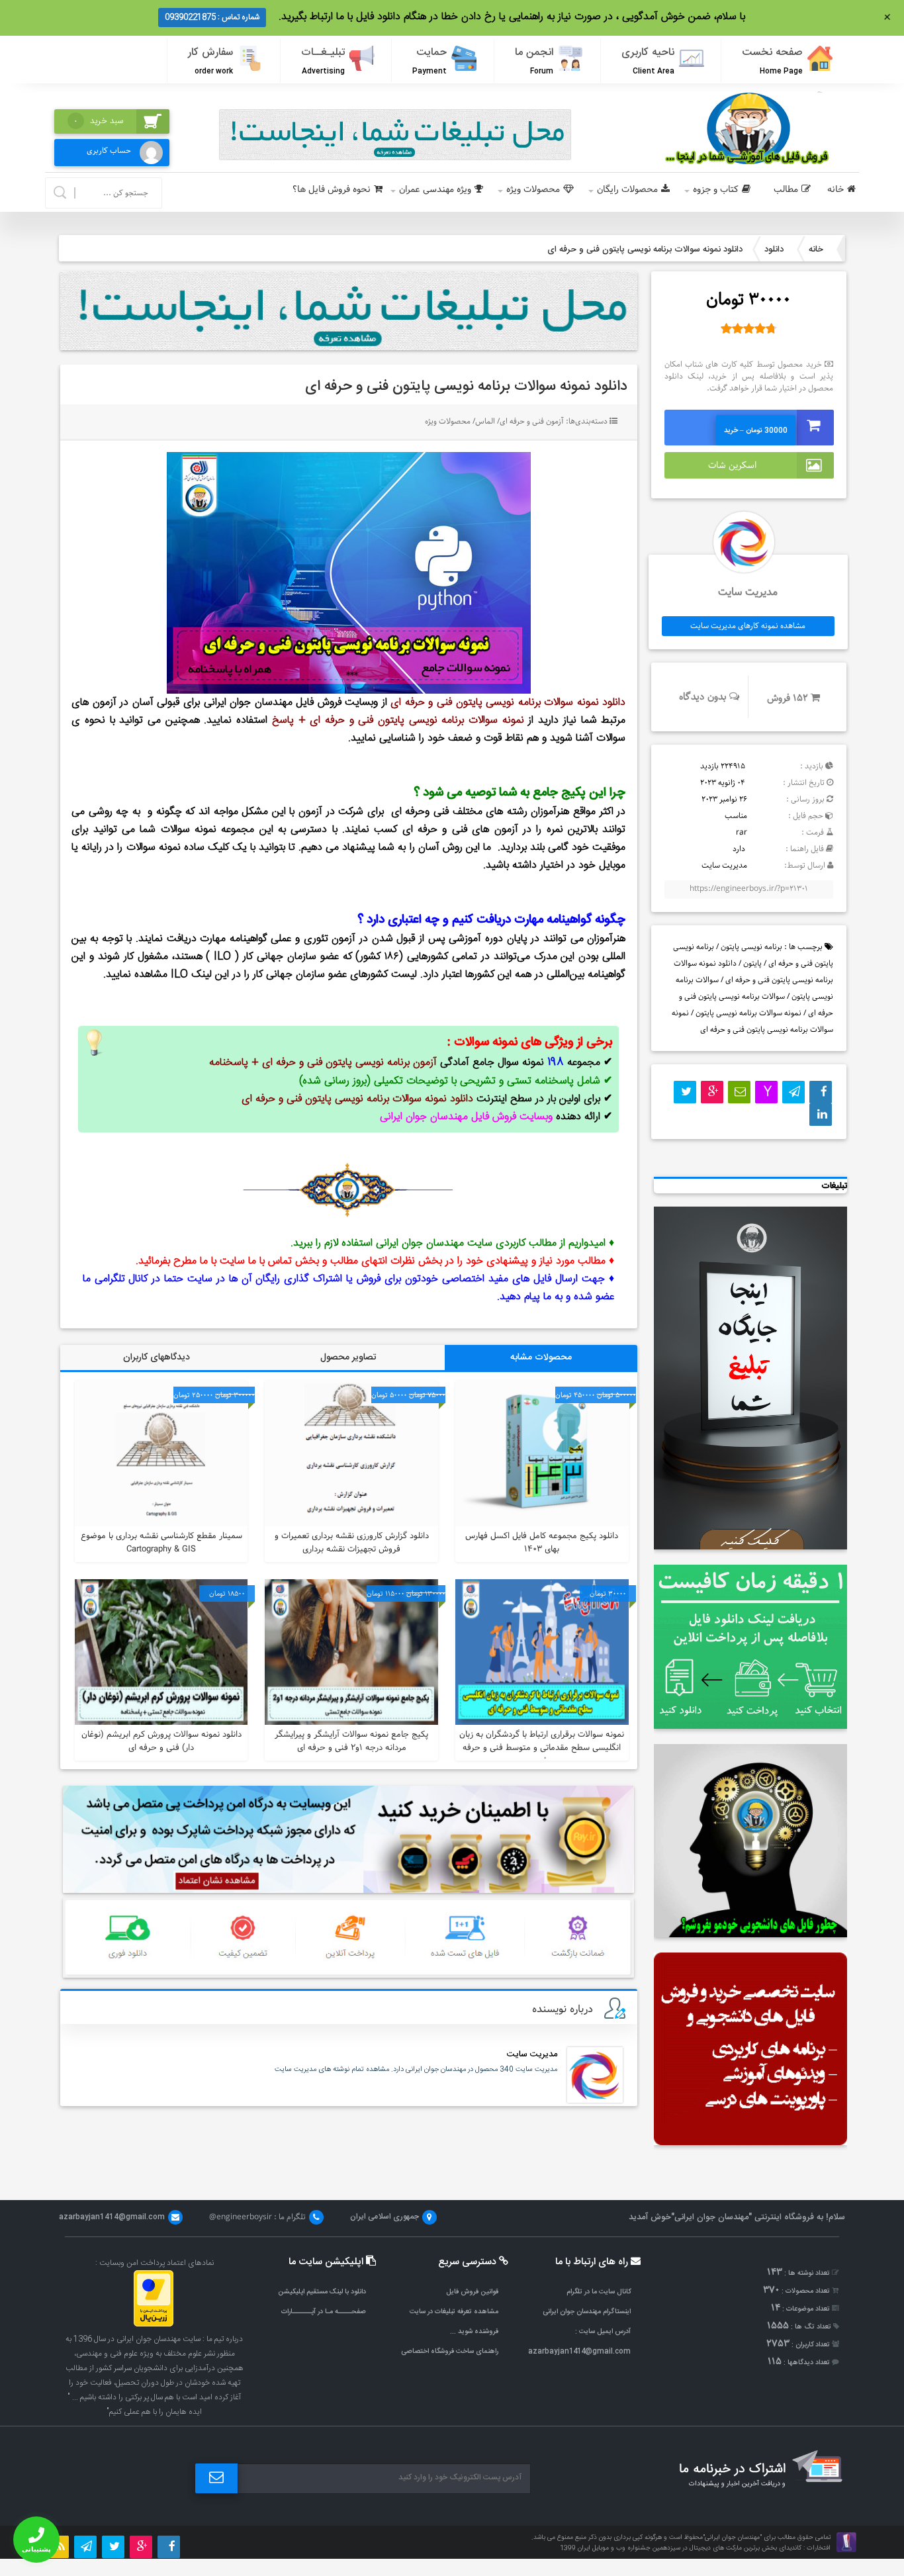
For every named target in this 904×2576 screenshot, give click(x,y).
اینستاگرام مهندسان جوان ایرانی (587, 2312)
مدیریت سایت (532, 2054)
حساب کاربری (109, 151)
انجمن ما (534, 61)
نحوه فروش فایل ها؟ (332, 190)
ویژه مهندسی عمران (435, 190)
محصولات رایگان (627, 190)
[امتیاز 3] (749, 328)
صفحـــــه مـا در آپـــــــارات (324, 2312)
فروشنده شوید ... (474, 2331)
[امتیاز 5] (771, 328)
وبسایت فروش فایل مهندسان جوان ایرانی (291, 703)
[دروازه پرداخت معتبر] (154, 2324)
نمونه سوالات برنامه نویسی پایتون (748, 1013)
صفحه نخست (772, 61)
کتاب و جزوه (716, 190)
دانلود (774, 250)
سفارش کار (210, 61)
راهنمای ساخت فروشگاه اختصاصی (450, 2351)
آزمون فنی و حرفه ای (532, 421)
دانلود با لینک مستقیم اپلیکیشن (322, 2292)
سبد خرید (99, 121)
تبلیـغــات (323, 61)
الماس (485, 421)
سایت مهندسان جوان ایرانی (434, 1243)
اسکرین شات (732, 465)
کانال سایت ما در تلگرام (599, 2292)
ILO (222, 957)
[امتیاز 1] (726, 328)
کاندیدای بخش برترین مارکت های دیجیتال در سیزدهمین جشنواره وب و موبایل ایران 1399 (681, 2548)
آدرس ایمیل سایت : (603, 2331)
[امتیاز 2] (738, 328)
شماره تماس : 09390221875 (212, 17)
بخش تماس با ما (284, 1261)
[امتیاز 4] (760, 328)
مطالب (786, 190)
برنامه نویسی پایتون (751, 947)
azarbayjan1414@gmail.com (579, 2351)
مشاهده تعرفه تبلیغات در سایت (454, 2312)
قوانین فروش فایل (472, 2292)
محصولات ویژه (533, 190)
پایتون (752, 963)
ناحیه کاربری (648, 61)
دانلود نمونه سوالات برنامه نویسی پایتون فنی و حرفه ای (466, 387)
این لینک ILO (200, 975)
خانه (836, 190)
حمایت (429, 61)
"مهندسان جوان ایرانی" (711, 2217)
